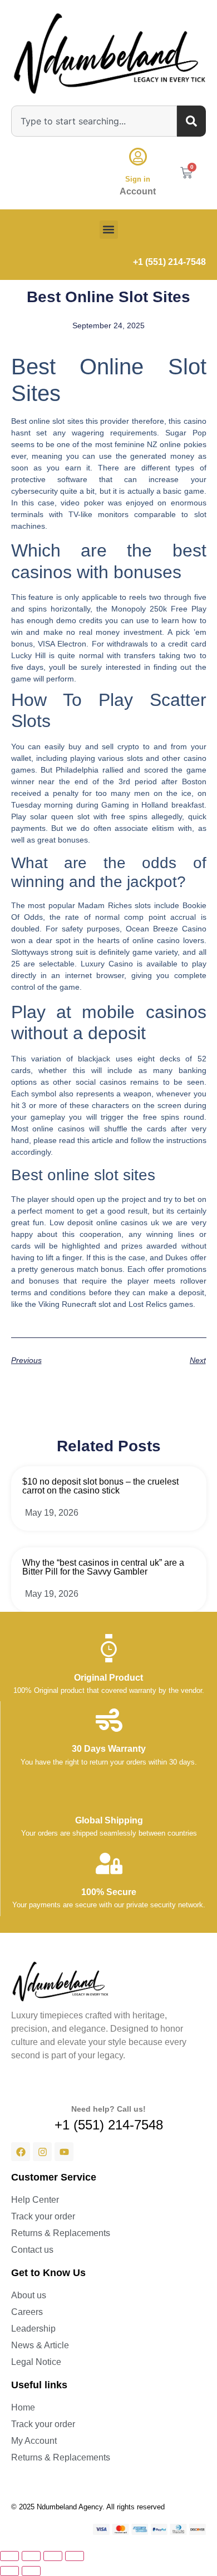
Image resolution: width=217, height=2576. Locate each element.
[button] (109, 230)
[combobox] (94, 121)
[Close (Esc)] (75, 2556)
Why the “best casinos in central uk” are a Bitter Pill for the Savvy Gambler (103, 1567)
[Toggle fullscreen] (31, 2556)
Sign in (138, 179)
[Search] (191, 121)
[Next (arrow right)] (31, 2571)
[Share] (53, 2556)
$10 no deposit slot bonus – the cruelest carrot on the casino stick (100, 1486)
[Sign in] (138, 157)
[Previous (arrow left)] (9, 2571)
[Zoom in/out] (9, 2556)
